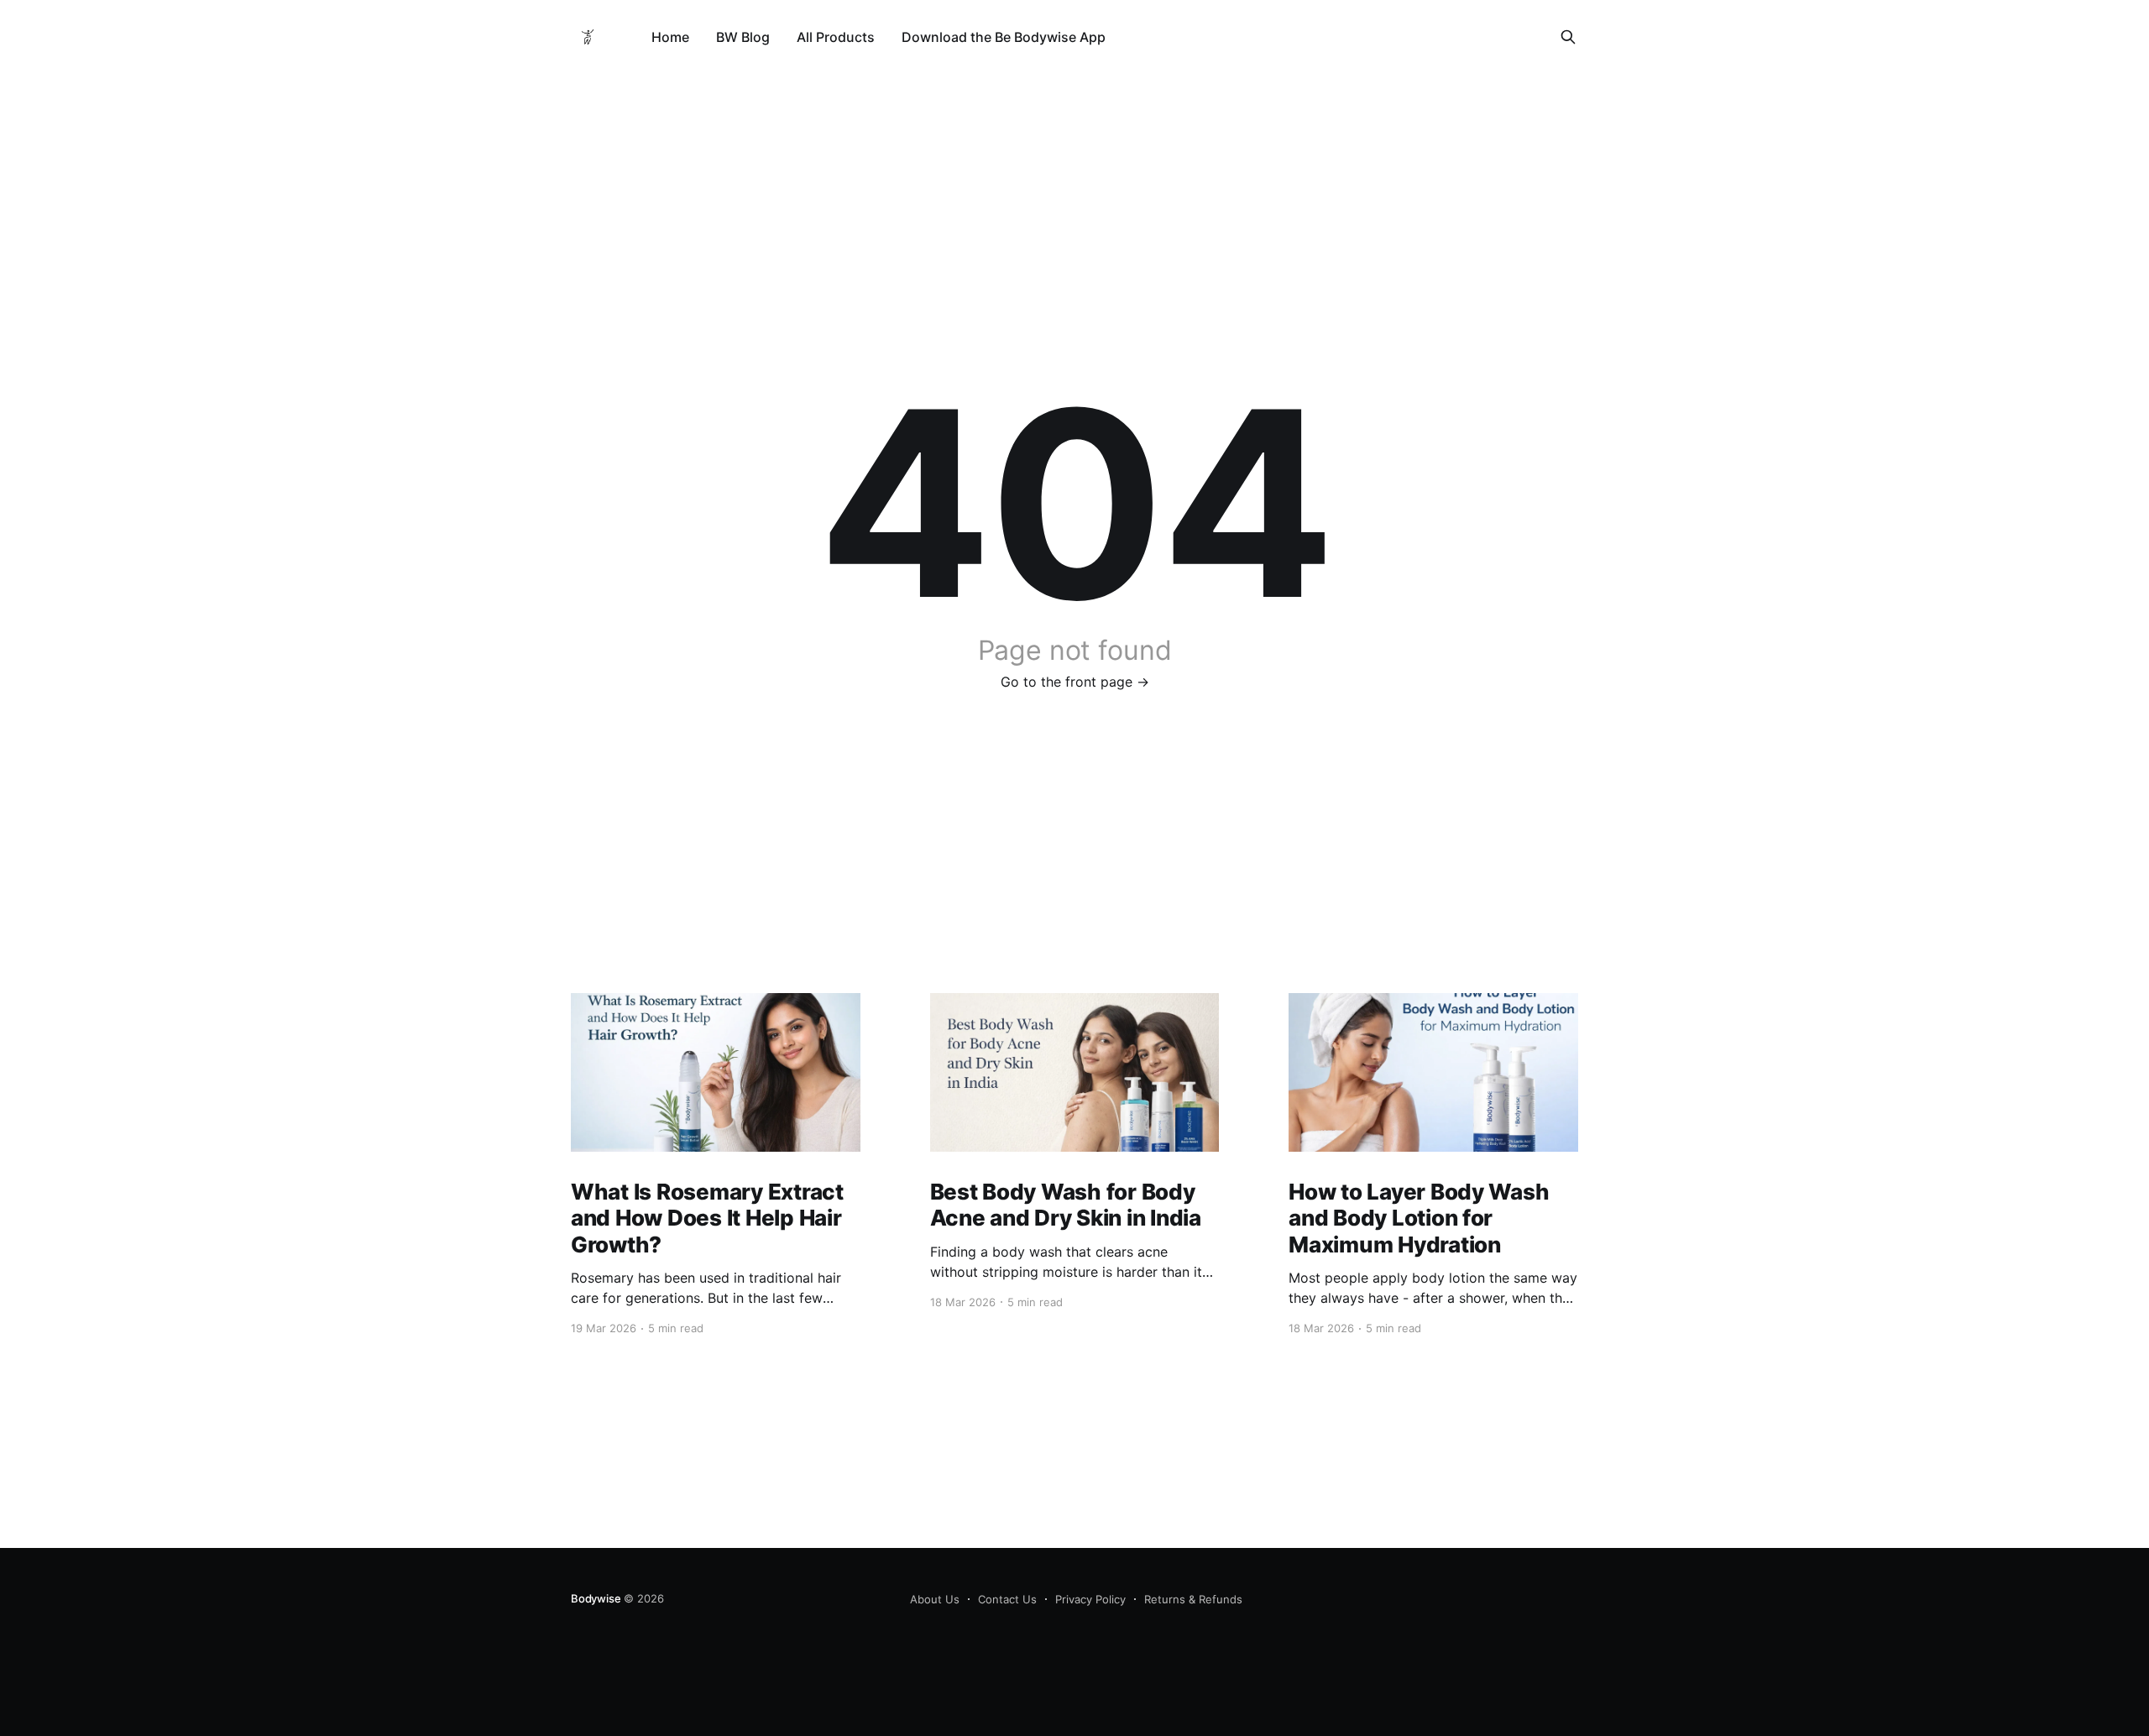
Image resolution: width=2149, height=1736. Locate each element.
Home (670, 37)
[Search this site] (1568, 37)
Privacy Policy (1090, 1599)
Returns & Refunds (1193, 1599)
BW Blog (743, 37)
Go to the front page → (1075, 682)
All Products (836, 37)
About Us (935, 1599)
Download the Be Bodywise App (1004, 37)
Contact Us (1007, 1599)
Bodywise (596, 1598)
